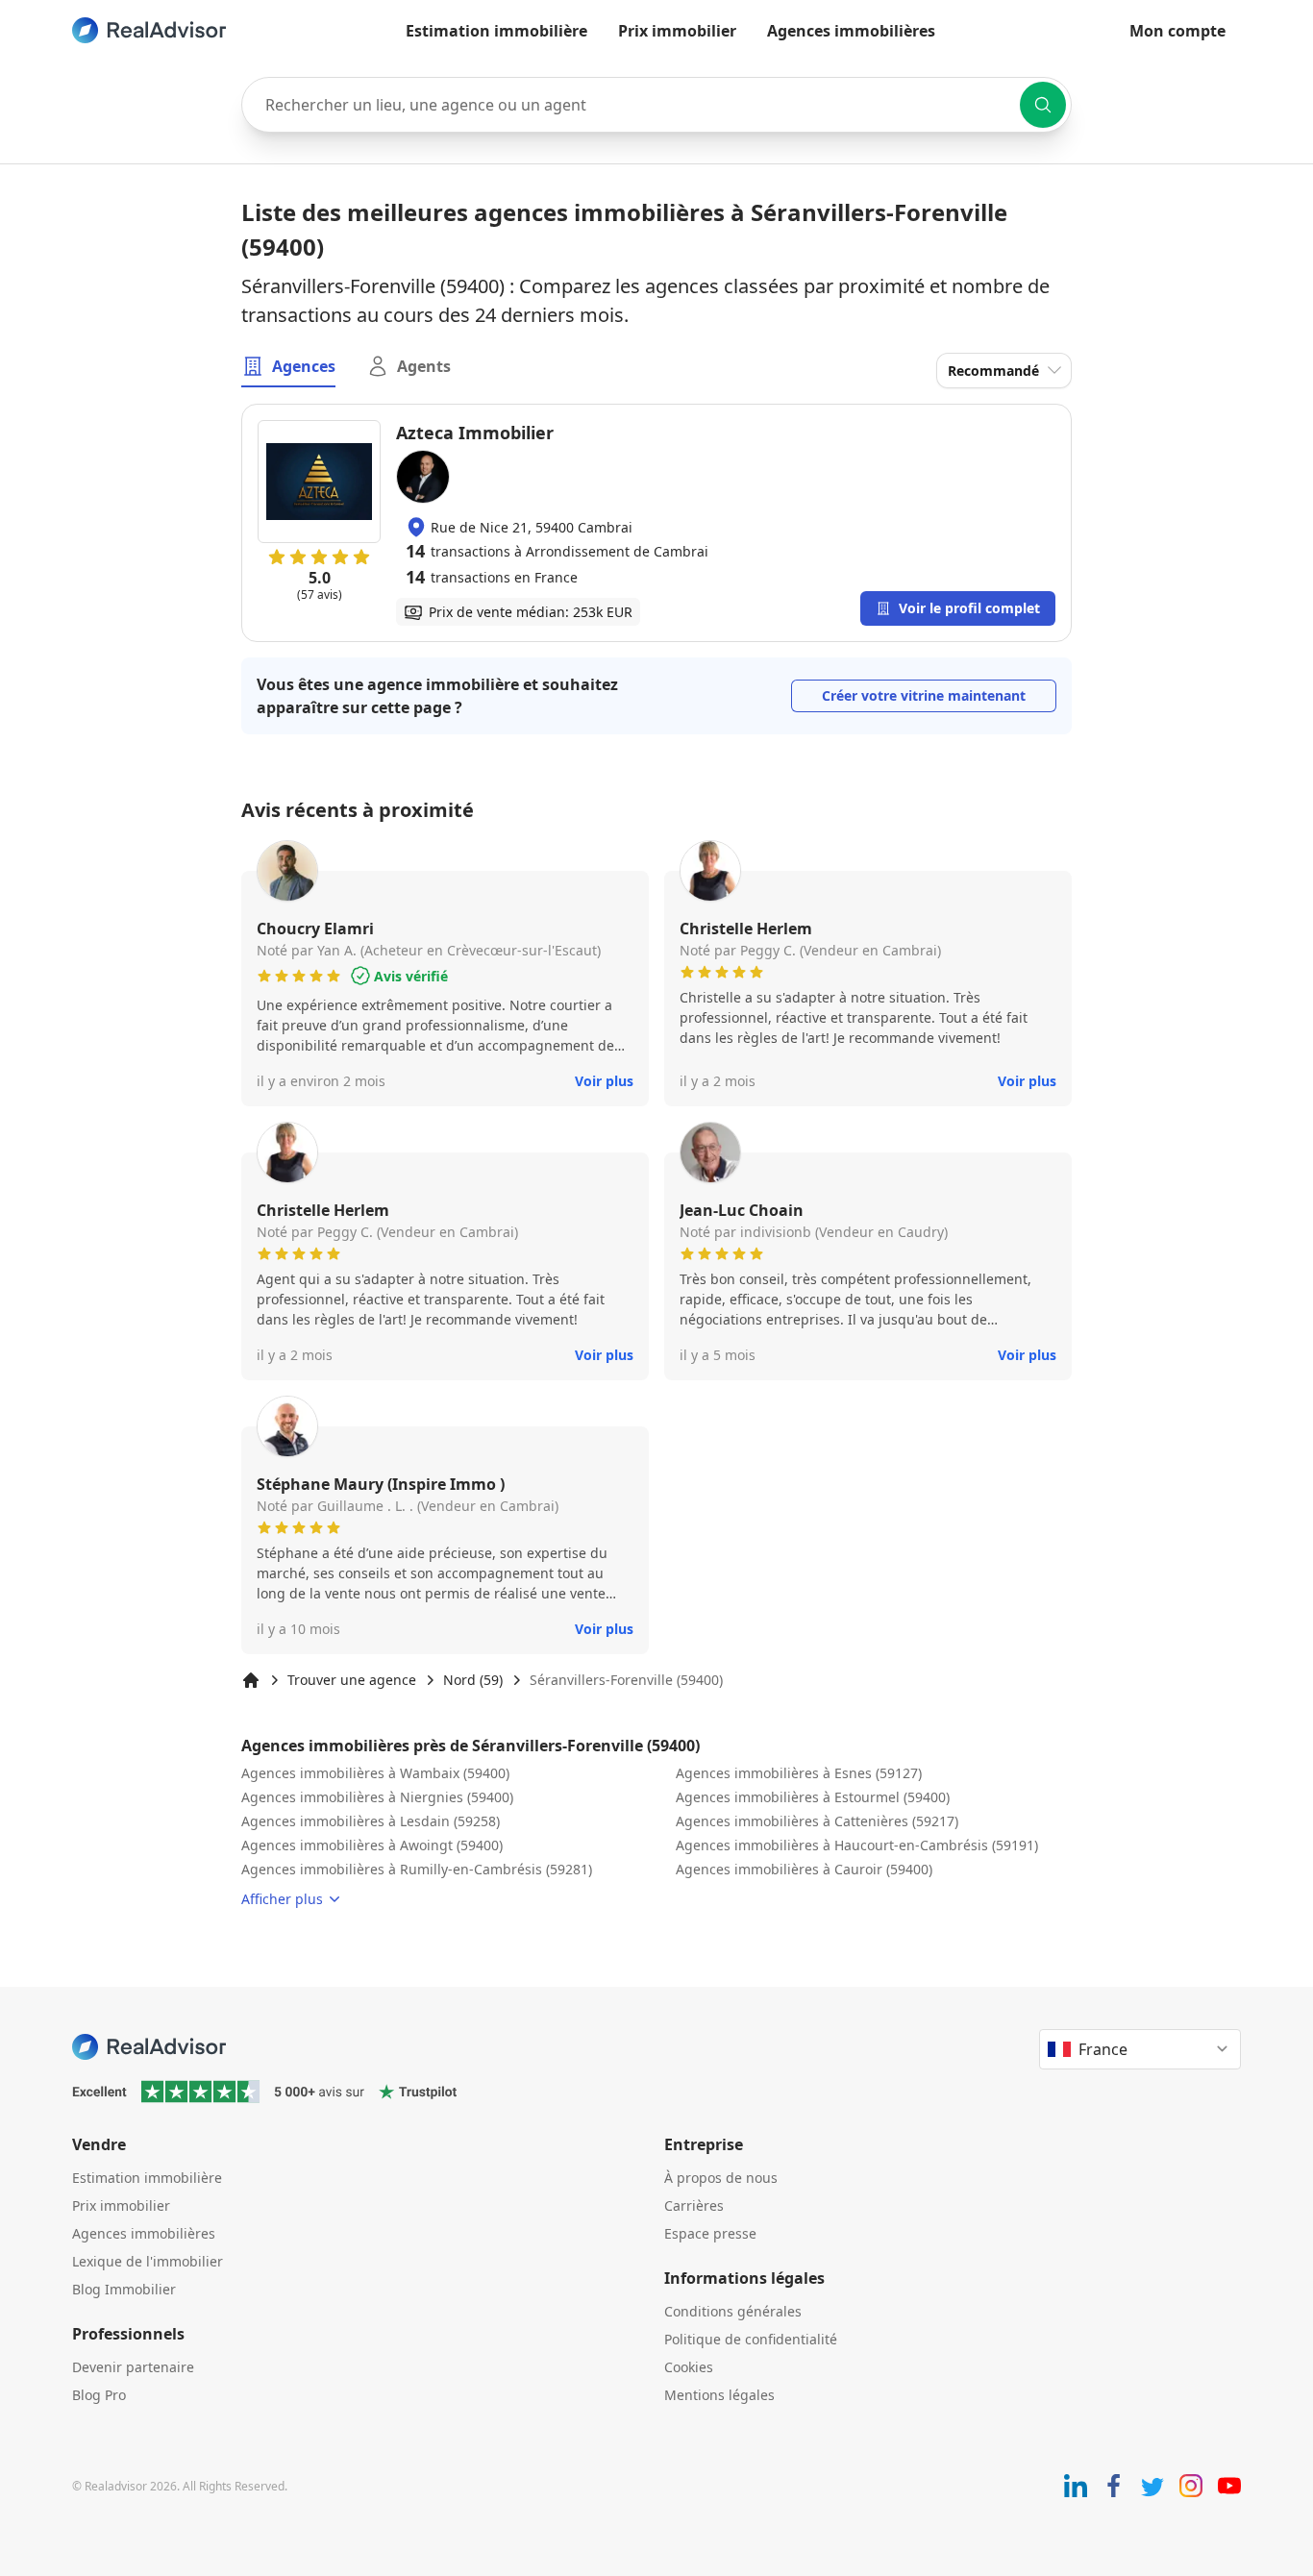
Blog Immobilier (124, 2289)
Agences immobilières (851, 31)
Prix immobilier (677, 31)
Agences (304, 366)
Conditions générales (733, 2311)
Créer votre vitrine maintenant (924, 695)
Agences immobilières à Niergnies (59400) (377, 1797)
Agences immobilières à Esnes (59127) (799, 1773)
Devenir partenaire (133, 2367)
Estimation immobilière (496, 31)
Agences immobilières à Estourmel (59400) (813, 1797)
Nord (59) (473, 1680)
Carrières (694, 2205)
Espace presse (710, 2233)
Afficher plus (282, 1899)
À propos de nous (721, 2178)
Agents (424, 366)
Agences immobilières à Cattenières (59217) (817, 1821)
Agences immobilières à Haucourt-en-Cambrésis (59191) (857, 1845)
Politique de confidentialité (751, 2339)
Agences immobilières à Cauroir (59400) (804, 1869)
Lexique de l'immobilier (148, 2261)
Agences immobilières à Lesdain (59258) (371, 1821)
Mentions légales (719, 2395)
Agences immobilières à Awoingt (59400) (372, 1845)
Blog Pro (99, 2395)
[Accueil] (251, 1680)
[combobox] (656, 105)
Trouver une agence (352, 1680)
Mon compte (1177, 31)
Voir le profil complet (969, 608)
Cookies (689, 2367)
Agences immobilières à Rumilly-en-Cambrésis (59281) (417, 1869)
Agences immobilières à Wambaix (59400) (375, 1773)
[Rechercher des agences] (1043, 105)
